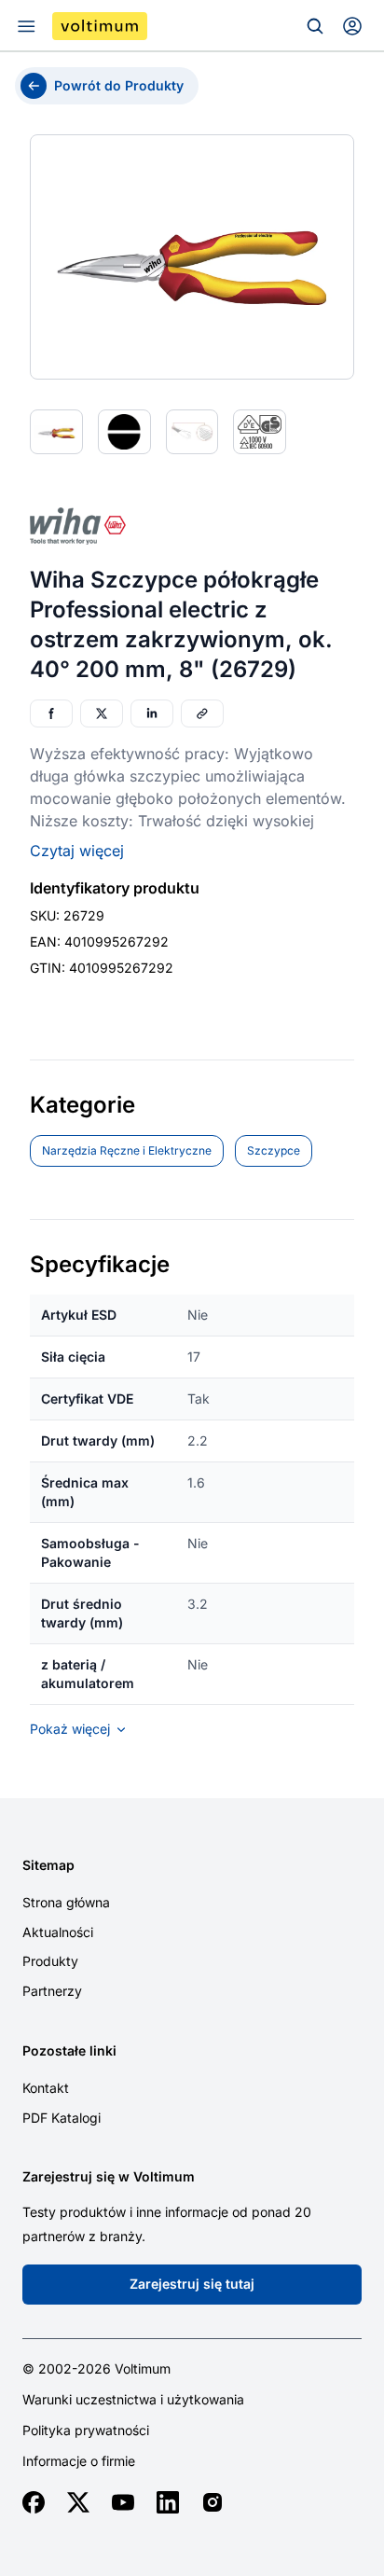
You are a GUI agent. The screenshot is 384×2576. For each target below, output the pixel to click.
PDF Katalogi (62, 2118)
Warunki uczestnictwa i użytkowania (133, 2400)
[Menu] (26, 26)
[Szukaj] (315, 26)
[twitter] (78, 2502)
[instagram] (213, 2502)
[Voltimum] (100, 26)
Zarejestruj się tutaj (192, 2284)
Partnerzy (52, 1991)
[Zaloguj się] (352, 26)
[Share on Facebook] (51, 713)
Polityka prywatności (86, 2431)
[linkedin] (168, 2502)
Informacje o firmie (79, 2461)
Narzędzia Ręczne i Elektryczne (127, 1150)
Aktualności (58, 1932)
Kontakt (46, 2088)
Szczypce (274, 1150)
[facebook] (34, 2502)
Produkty (50, 1961)
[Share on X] (102, 713)
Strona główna (66, 1902)
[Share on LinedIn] (152, 713)
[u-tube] (123, 2502)
